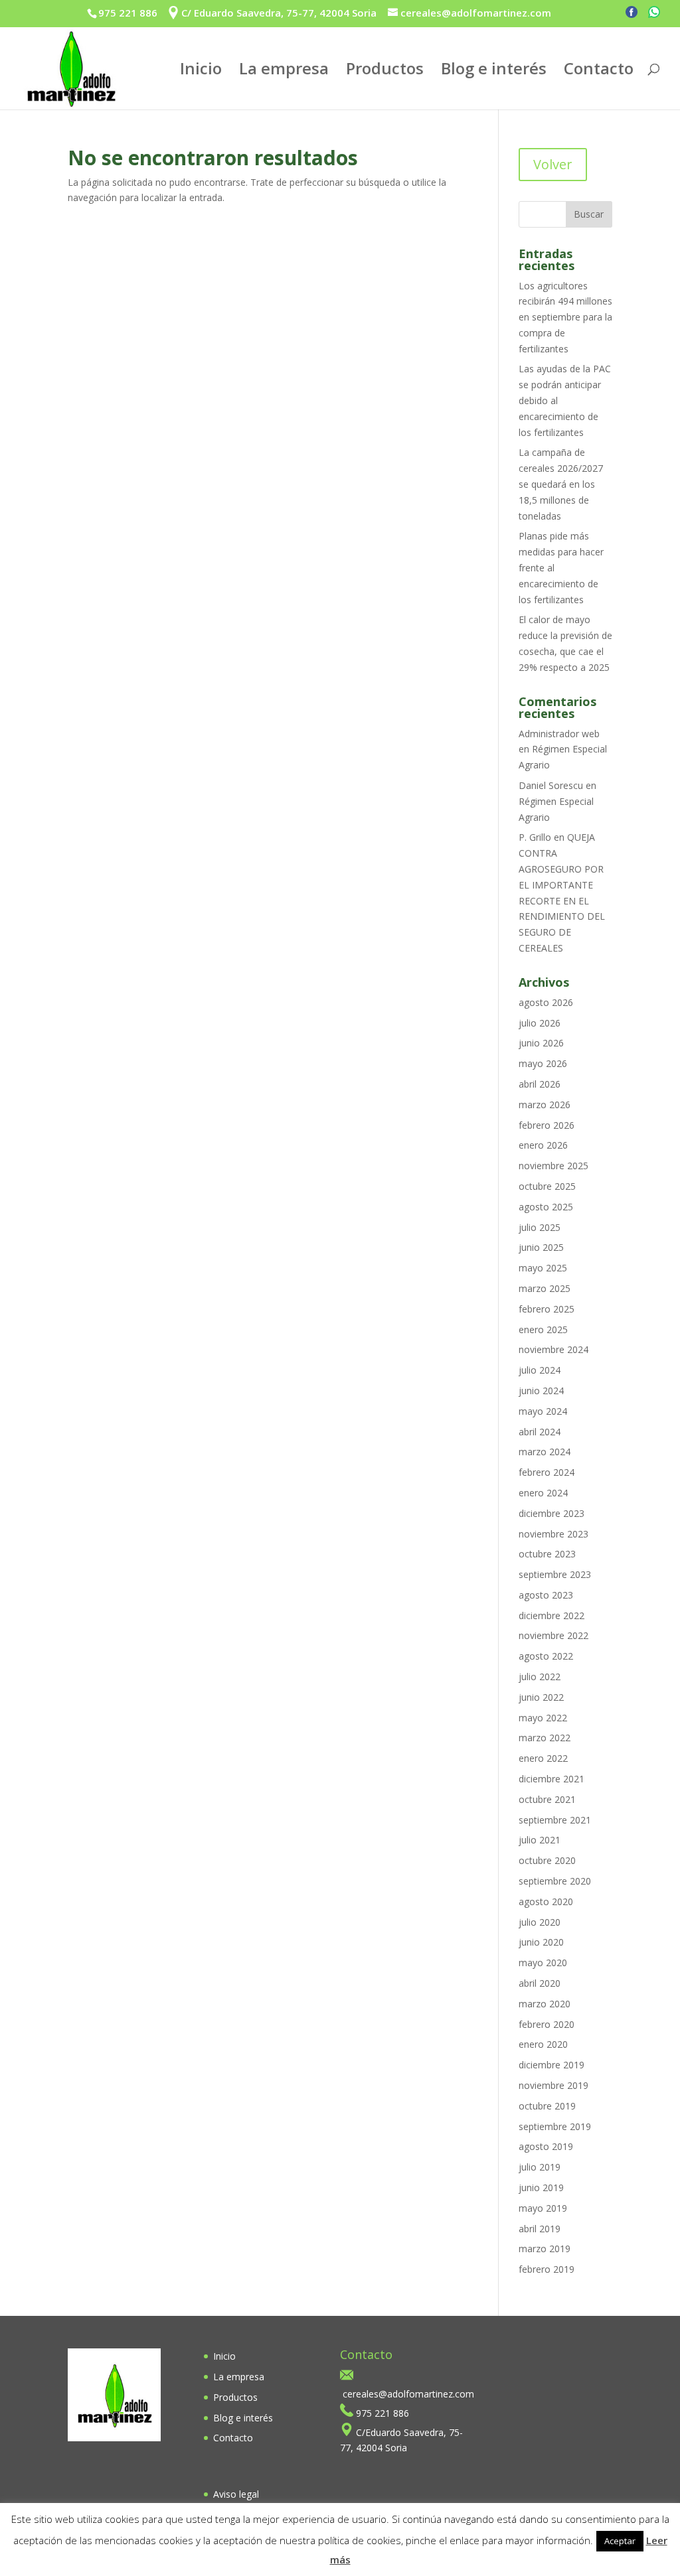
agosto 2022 (546, 1656)
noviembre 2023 (553, 1534)
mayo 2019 (543, 2208)
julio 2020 (540, 1922)
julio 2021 (540, 1840)
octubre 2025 (547, 1186)
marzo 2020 (545, 2004)
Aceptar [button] (620, 2541)
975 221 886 (128, 13)
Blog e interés (494, 71)
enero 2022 (543, 1758)
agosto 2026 (546, 1002)
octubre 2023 (547, 1554)
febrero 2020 (547, 2024)
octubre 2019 (547, 2106)
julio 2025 (540, 1227)
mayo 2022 (543, 1718)
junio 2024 (541, 1391)
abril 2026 (540, 1084)
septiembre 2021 (555, 1820)
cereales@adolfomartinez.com (408, 2394)
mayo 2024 (543, 1411)
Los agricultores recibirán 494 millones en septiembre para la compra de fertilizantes (565, 317)
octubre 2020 (547, 1860)
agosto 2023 (546, 1595)
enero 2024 (543, 1493)
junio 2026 (541, 1043)
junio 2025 (541, 1247)
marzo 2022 (545, 1738)
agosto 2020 (546, 1901)
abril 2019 (540, 2229)
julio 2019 (540, 2167)
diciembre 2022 (552, 1615)
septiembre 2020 (555, 1881)
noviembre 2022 (553, 1635)
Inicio (201, 71)
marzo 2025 (545, 1288)
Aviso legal (236, 2494)
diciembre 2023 (552, 1513)
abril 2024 (540, 1432)
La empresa (284, 71)
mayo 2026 (543, 1063)
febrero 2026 (547, 1125)
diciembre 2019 (552, 2065)
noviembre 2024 (553, 1349)
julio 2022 (540, 1677)
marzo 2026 (545, 1105)
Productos (385, 71)
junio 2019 (541, 2187)
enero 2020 (543, 2044)
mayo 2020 (543, 1963)
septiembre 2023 (555, 1574)
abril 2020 (540, 1983)
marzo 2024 (545, 1452)
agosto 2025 (546, 1207)
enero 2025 (543, 1329)
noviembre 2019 (553, 2085)
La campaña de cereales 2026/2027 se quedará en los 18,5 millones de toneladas (561, 484)
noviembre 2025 (553, 1166)
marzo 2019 (545, 2249)
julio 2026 (540, 1023)
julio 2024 (540, 1370)
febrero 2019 (547, 2269)
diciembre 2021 (552, 1779)
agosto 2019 (546, 2146)
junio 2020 (541, 1942)
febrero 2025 (547, 1309)
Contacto (599, 71)
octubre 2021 (547, 1799)
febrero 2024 (547, 1472)
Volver (553, 164)
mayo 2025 (543, 1268)
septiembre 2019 (555, 2126)
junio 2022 (541, 1697)
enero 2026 (543, 1145)
